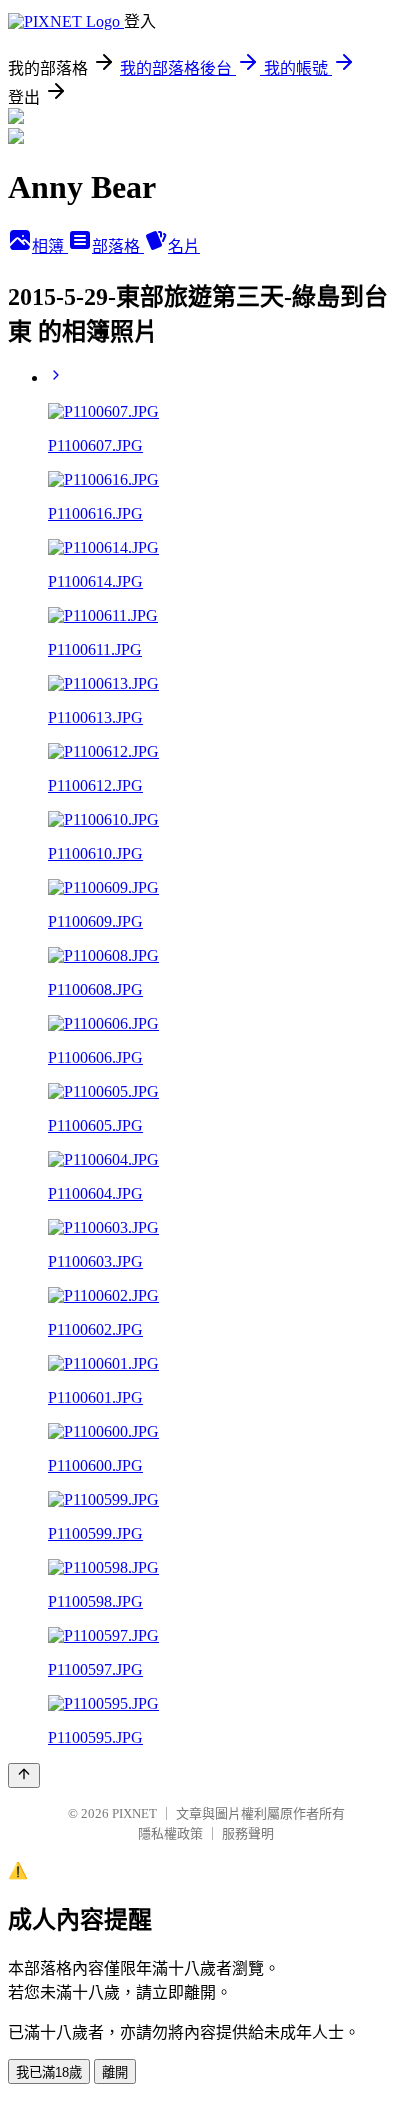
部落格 (118, 246)
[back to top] (24, 1775)
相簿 (50, 246)
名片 (184, 246)
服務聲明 (248, 1833)
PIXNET (134, 1813)
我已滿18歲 (49, 2072)
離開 (115, 2072)
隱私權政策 (170, 1833)
